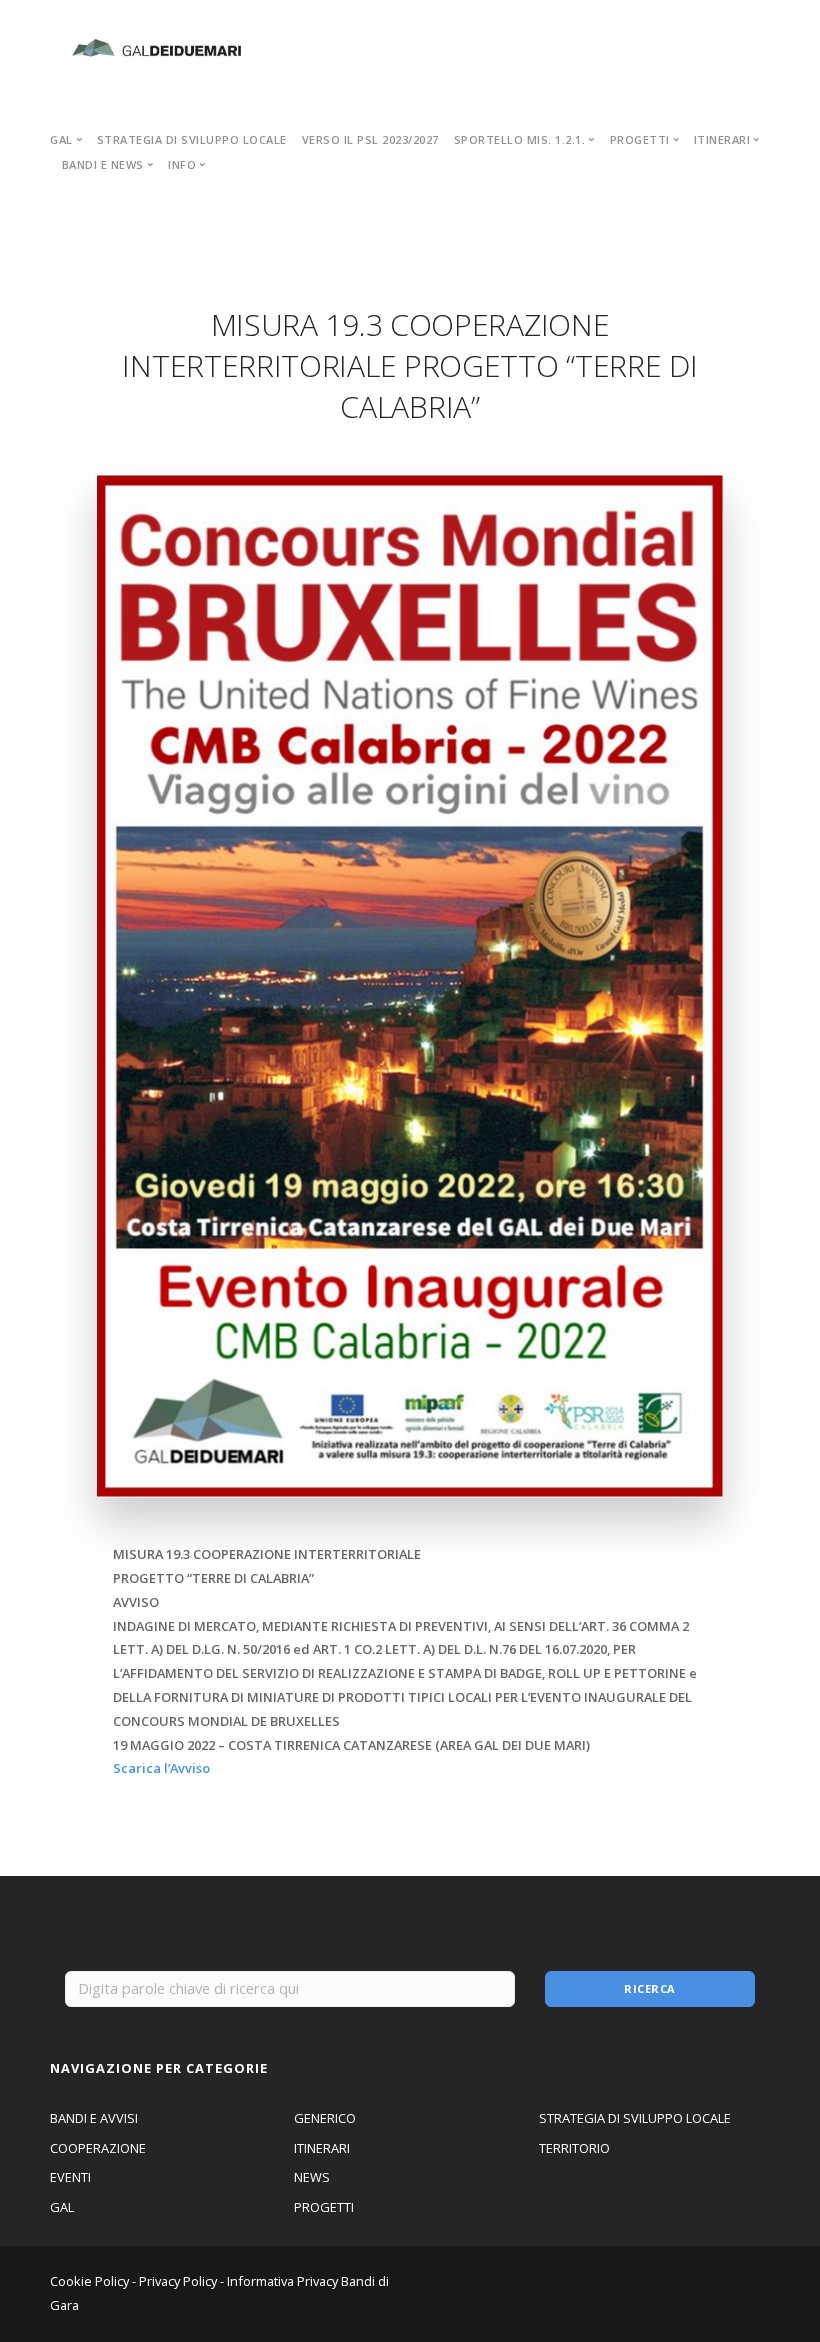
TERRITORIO (574, 2148)
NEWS (312, 2177)
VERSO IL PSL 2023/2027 (370, 139)
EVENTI (70, 2177)
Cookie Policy (89, 2281)
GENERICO (325, 2118)
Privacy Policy (178, 2281)
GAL (62, 2207)
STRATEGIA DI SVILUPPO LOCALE (192, 139)
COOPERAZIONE (98, 2148)
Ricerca (650, 1988)
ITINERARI (322, 2148)
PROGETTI (324, 2207)
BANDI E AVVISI (94, 2118)
